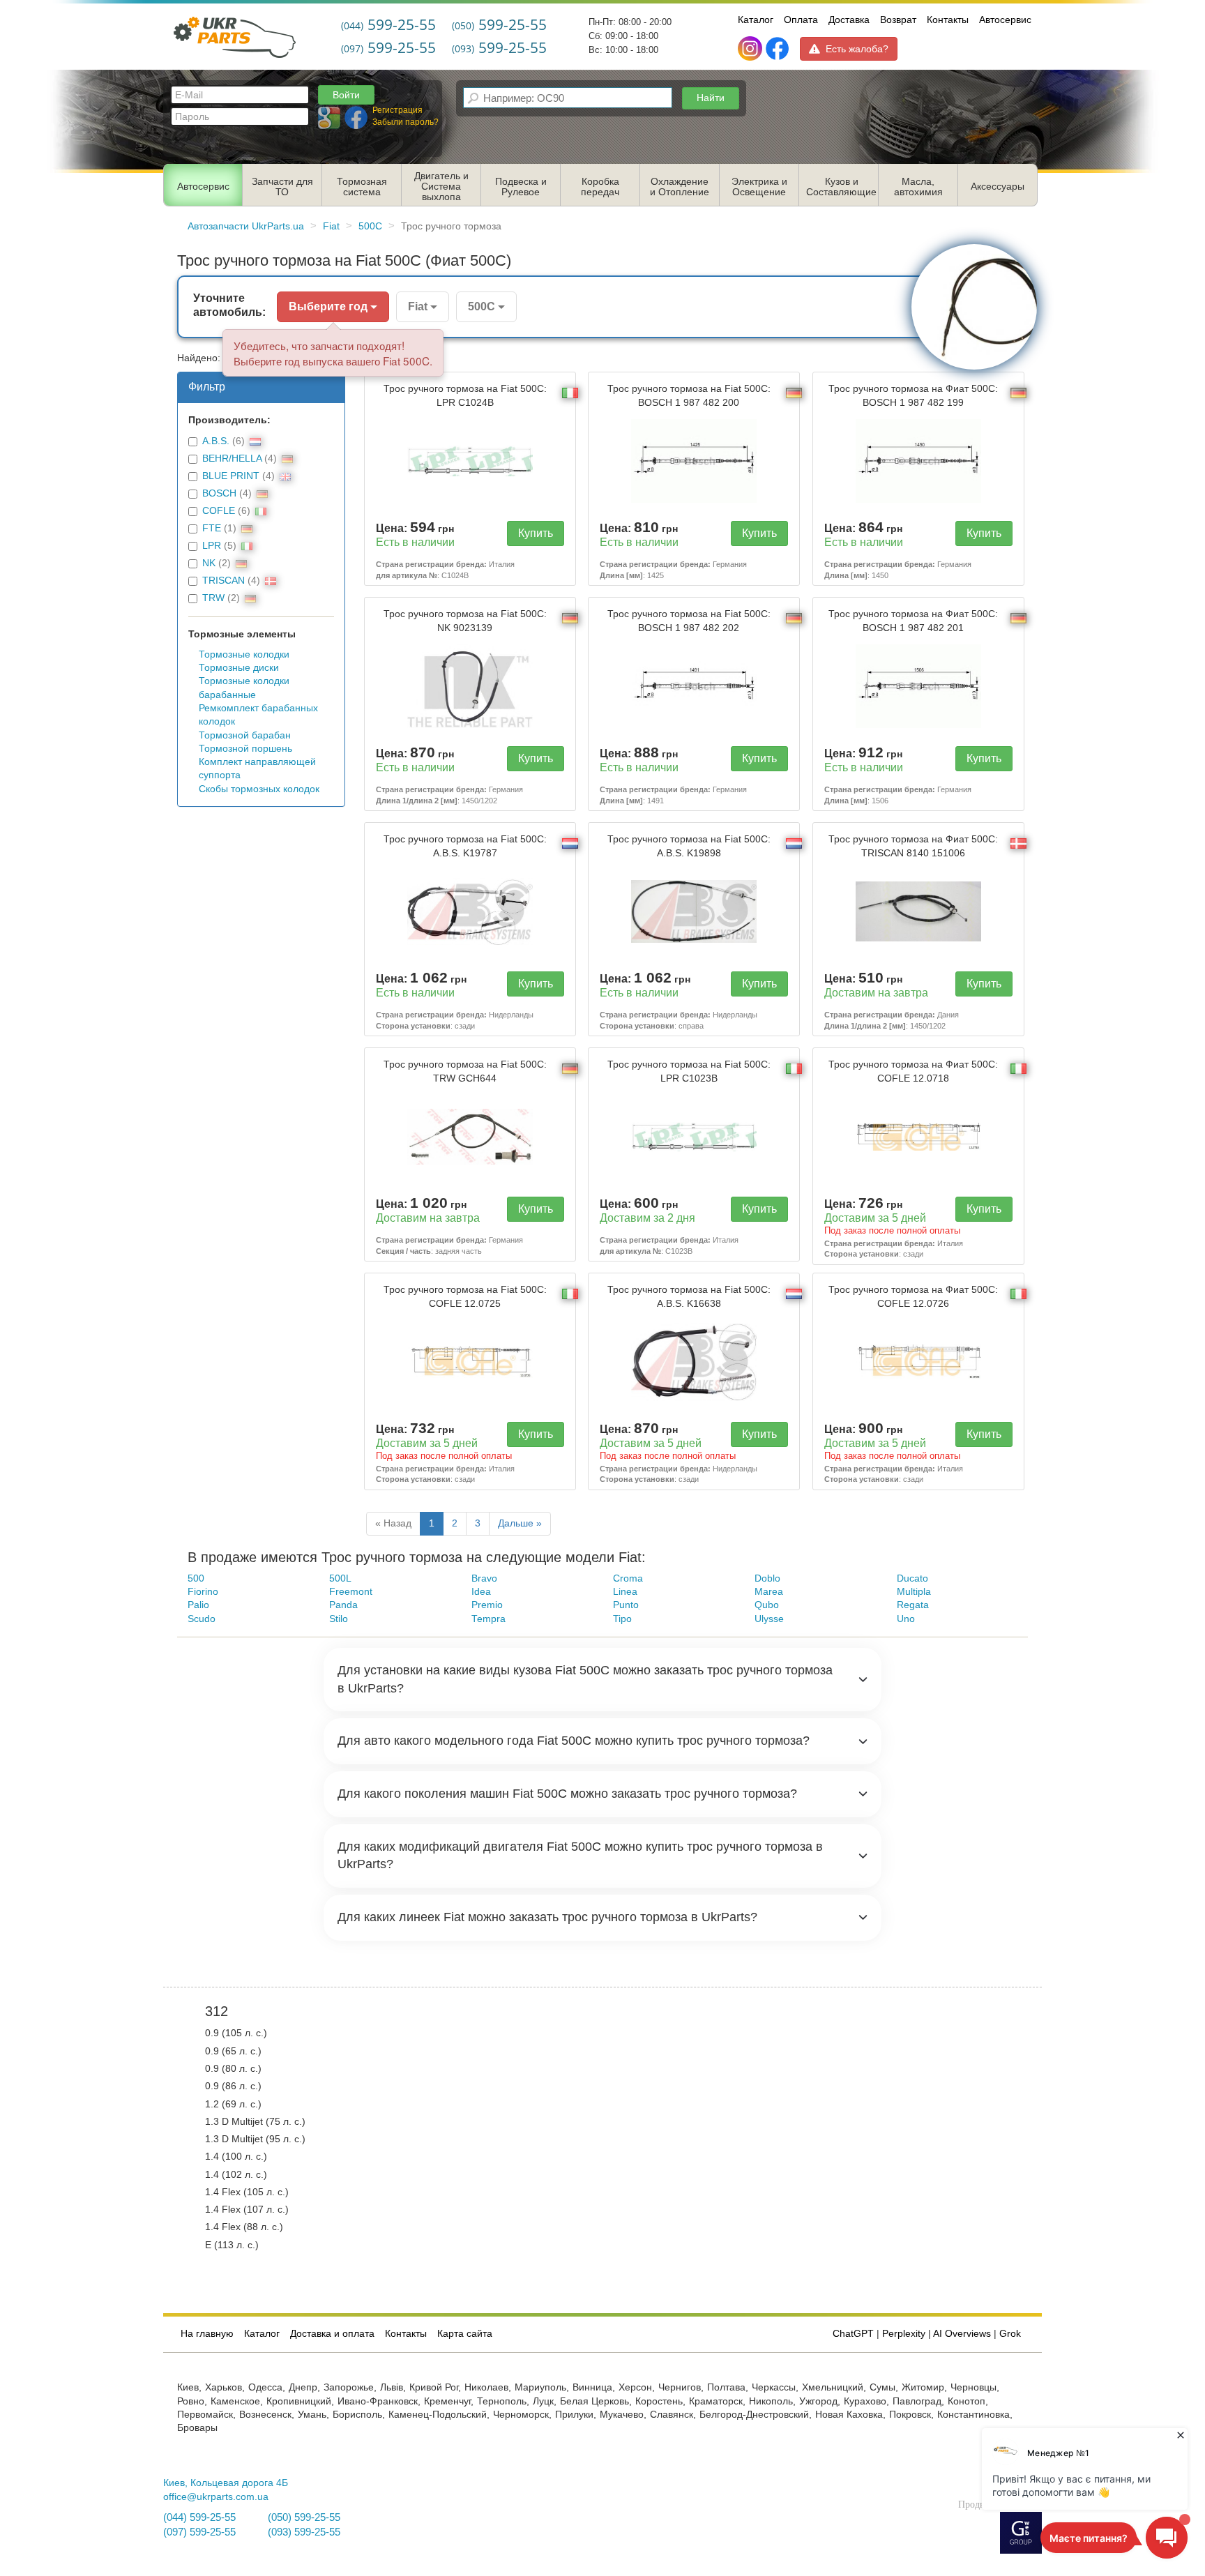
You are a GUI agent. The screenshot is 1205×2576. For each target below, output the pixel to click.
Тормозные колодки (244, 654)
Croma (628, 1578)
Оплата (801, 20)
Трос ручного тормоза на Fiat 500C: (465, 395)
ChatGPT (853, 2334)
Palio (198, 1605)
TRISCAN (223, 581)
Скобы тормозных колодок (259, 789)
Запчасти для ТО (282, 187)
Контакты (948, 20)
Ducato (912, 1578)
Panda (343, 1605)
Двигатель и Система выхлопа (441, 187)
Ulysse (769, 1619)
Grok (1010, 2334)
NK (209, 563)
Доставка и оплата (332, 2334)
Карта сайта (465, 2334)
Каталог (756, 20)
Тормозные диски (239, 668)
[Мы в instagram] (751, 49)
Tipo (622, 1619)
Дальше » (520, 1523)
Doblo (767, 1578)
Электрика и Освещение (759, 187)
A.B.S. (216, 441)
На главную (207, 2334)
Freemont (351, 1592)
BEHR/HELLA (232, 459)
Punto (626, 1605)
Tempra (488, 1619)
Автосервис (1005, 20)
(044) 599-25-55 (199, 2517)
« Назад (393, 1523)
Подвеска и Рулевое (521, 187)
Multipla (914, 1592)
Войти (346, 95)
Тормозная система (362, 187)
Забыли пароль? (406, 122)
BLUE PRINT (231, 476)
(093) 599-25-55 (304, 2532)
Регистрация (397, 110)
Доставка (849, 20)
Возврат (898, 20)
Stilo (339, 1619)
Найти (711, 98)
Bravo (484, 1578)
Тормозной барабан (245, 735)
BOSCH (219, 493)
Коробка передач (600, 187)
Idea (481, 1592)
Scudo (202, 1619)
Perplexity (904, 2334)
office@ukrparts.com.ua (216, 2497)
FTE (212, 528)
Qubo (767, 1605)
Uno (906, 1619)
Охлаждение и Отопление (680, 187)
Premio (487, 1605)
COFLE (219, 511)
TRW (213, 598)
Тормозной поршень (245, 749)
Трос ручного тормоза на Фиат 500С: (913, 395)
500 (196, 1578)
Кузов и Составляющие (841, 187)
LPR (212, 546)
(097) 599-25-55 (199, 2532)
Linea (625, 1592)
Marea (769, 1592)
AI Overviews (962, 2334)
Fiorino (203, 1592)
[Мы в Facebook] (777, 49)
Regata (913, 1605)
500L (340, 1578)
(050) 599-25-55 (304, 2517)
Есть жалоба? (857, 49)
